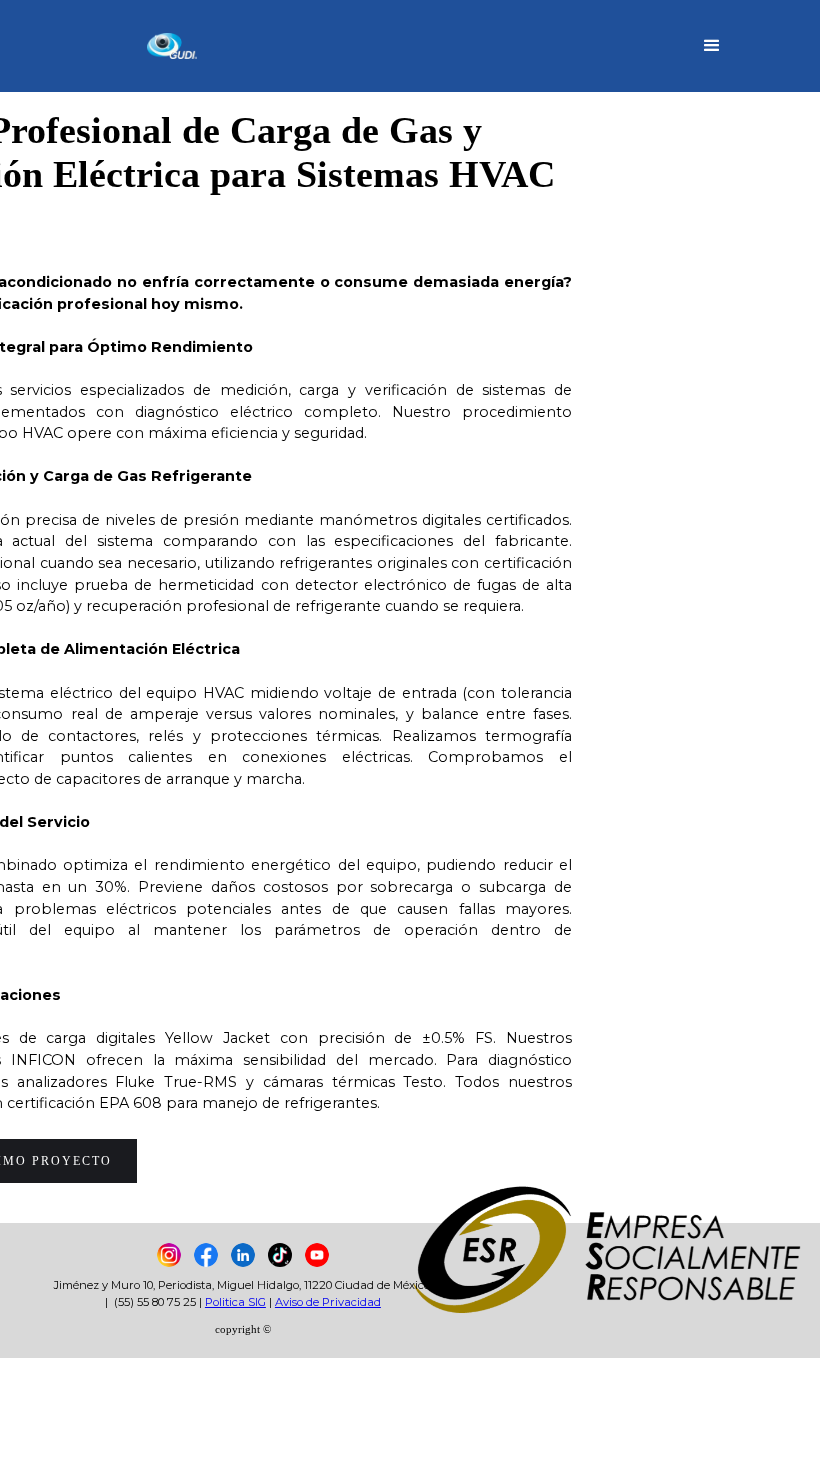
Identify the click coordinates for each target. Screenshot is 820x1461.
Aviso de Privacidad (328, 1302)
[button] (712, 46)
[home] (135, 46)
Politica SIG (235, 1302)
